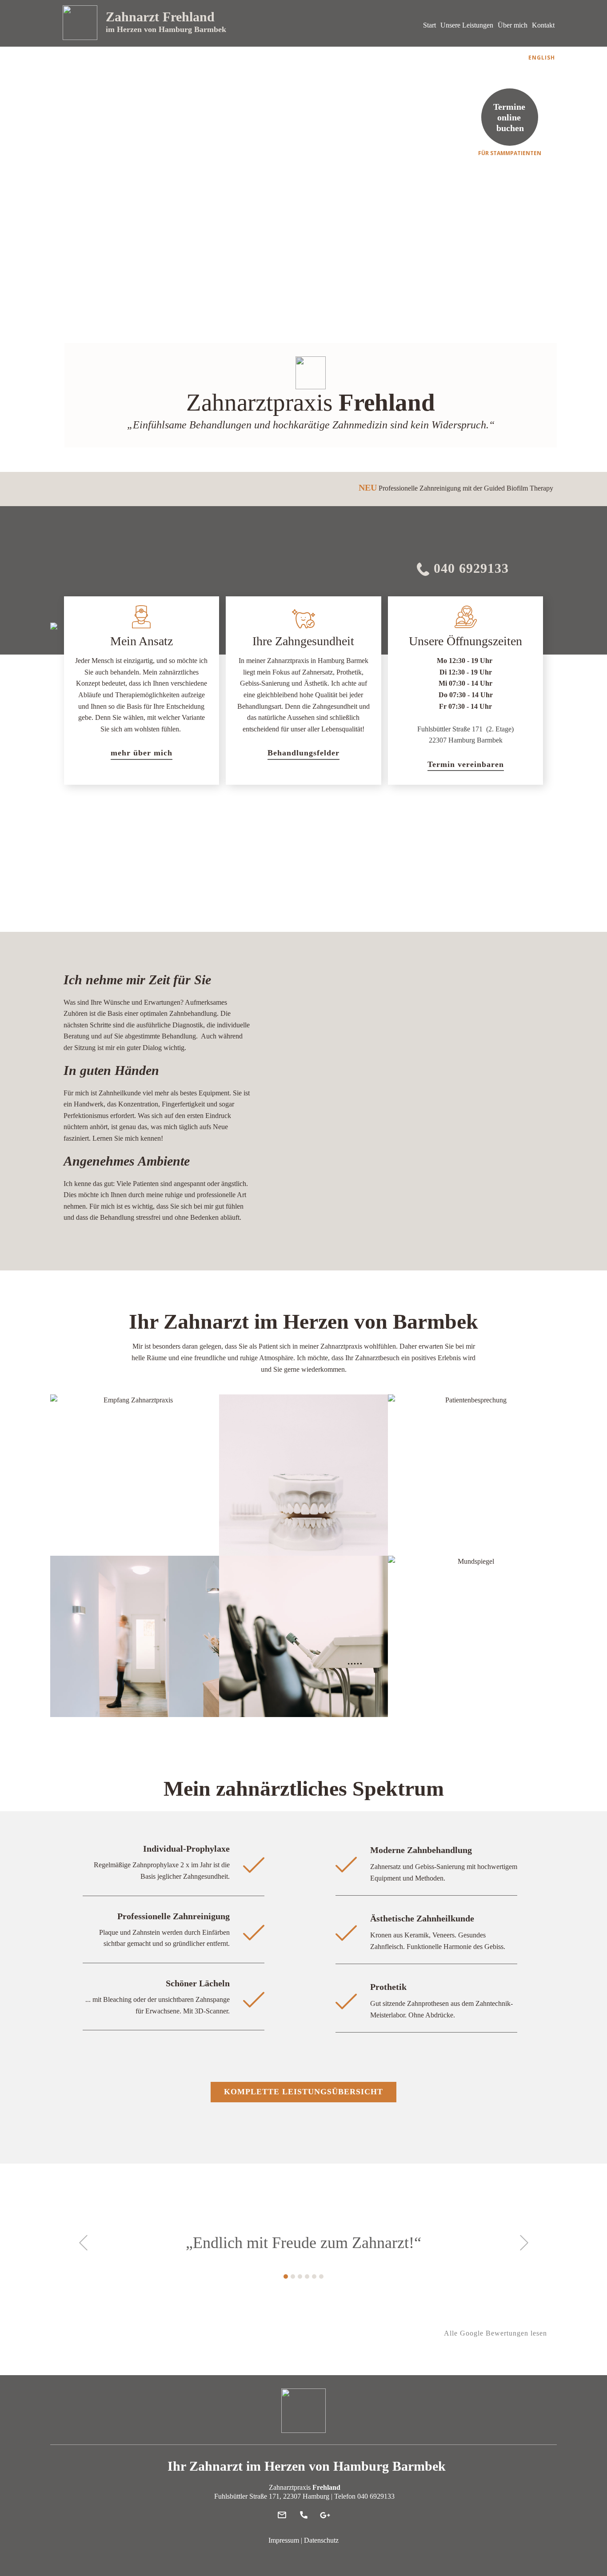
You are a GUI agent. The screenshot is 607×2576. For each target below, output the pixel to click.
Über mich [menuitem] (513, 25)
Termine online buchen (510, 117)
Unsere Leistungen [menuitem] (467, 25)
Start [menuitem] (429, 25)
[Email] (282, 2515)
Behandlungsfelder (303, 753)
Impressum (284, 2540)
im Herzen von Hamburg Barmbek (166, 29)
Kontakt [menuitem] (543, 25)
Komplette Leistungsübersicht (303, 2092)
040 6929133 (469, 568)
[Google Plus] (325, 2515)
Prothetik (388, 1987)
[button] (83, 2243)
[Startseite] (80, 23)
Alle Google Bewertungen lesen (495, 2333)
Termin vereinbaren (466, 764)
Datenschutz (321, 2540)
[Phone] (304, 2515)
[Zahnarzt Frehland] (303, 2411)
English (542, 58)
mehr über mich (142, 753)
